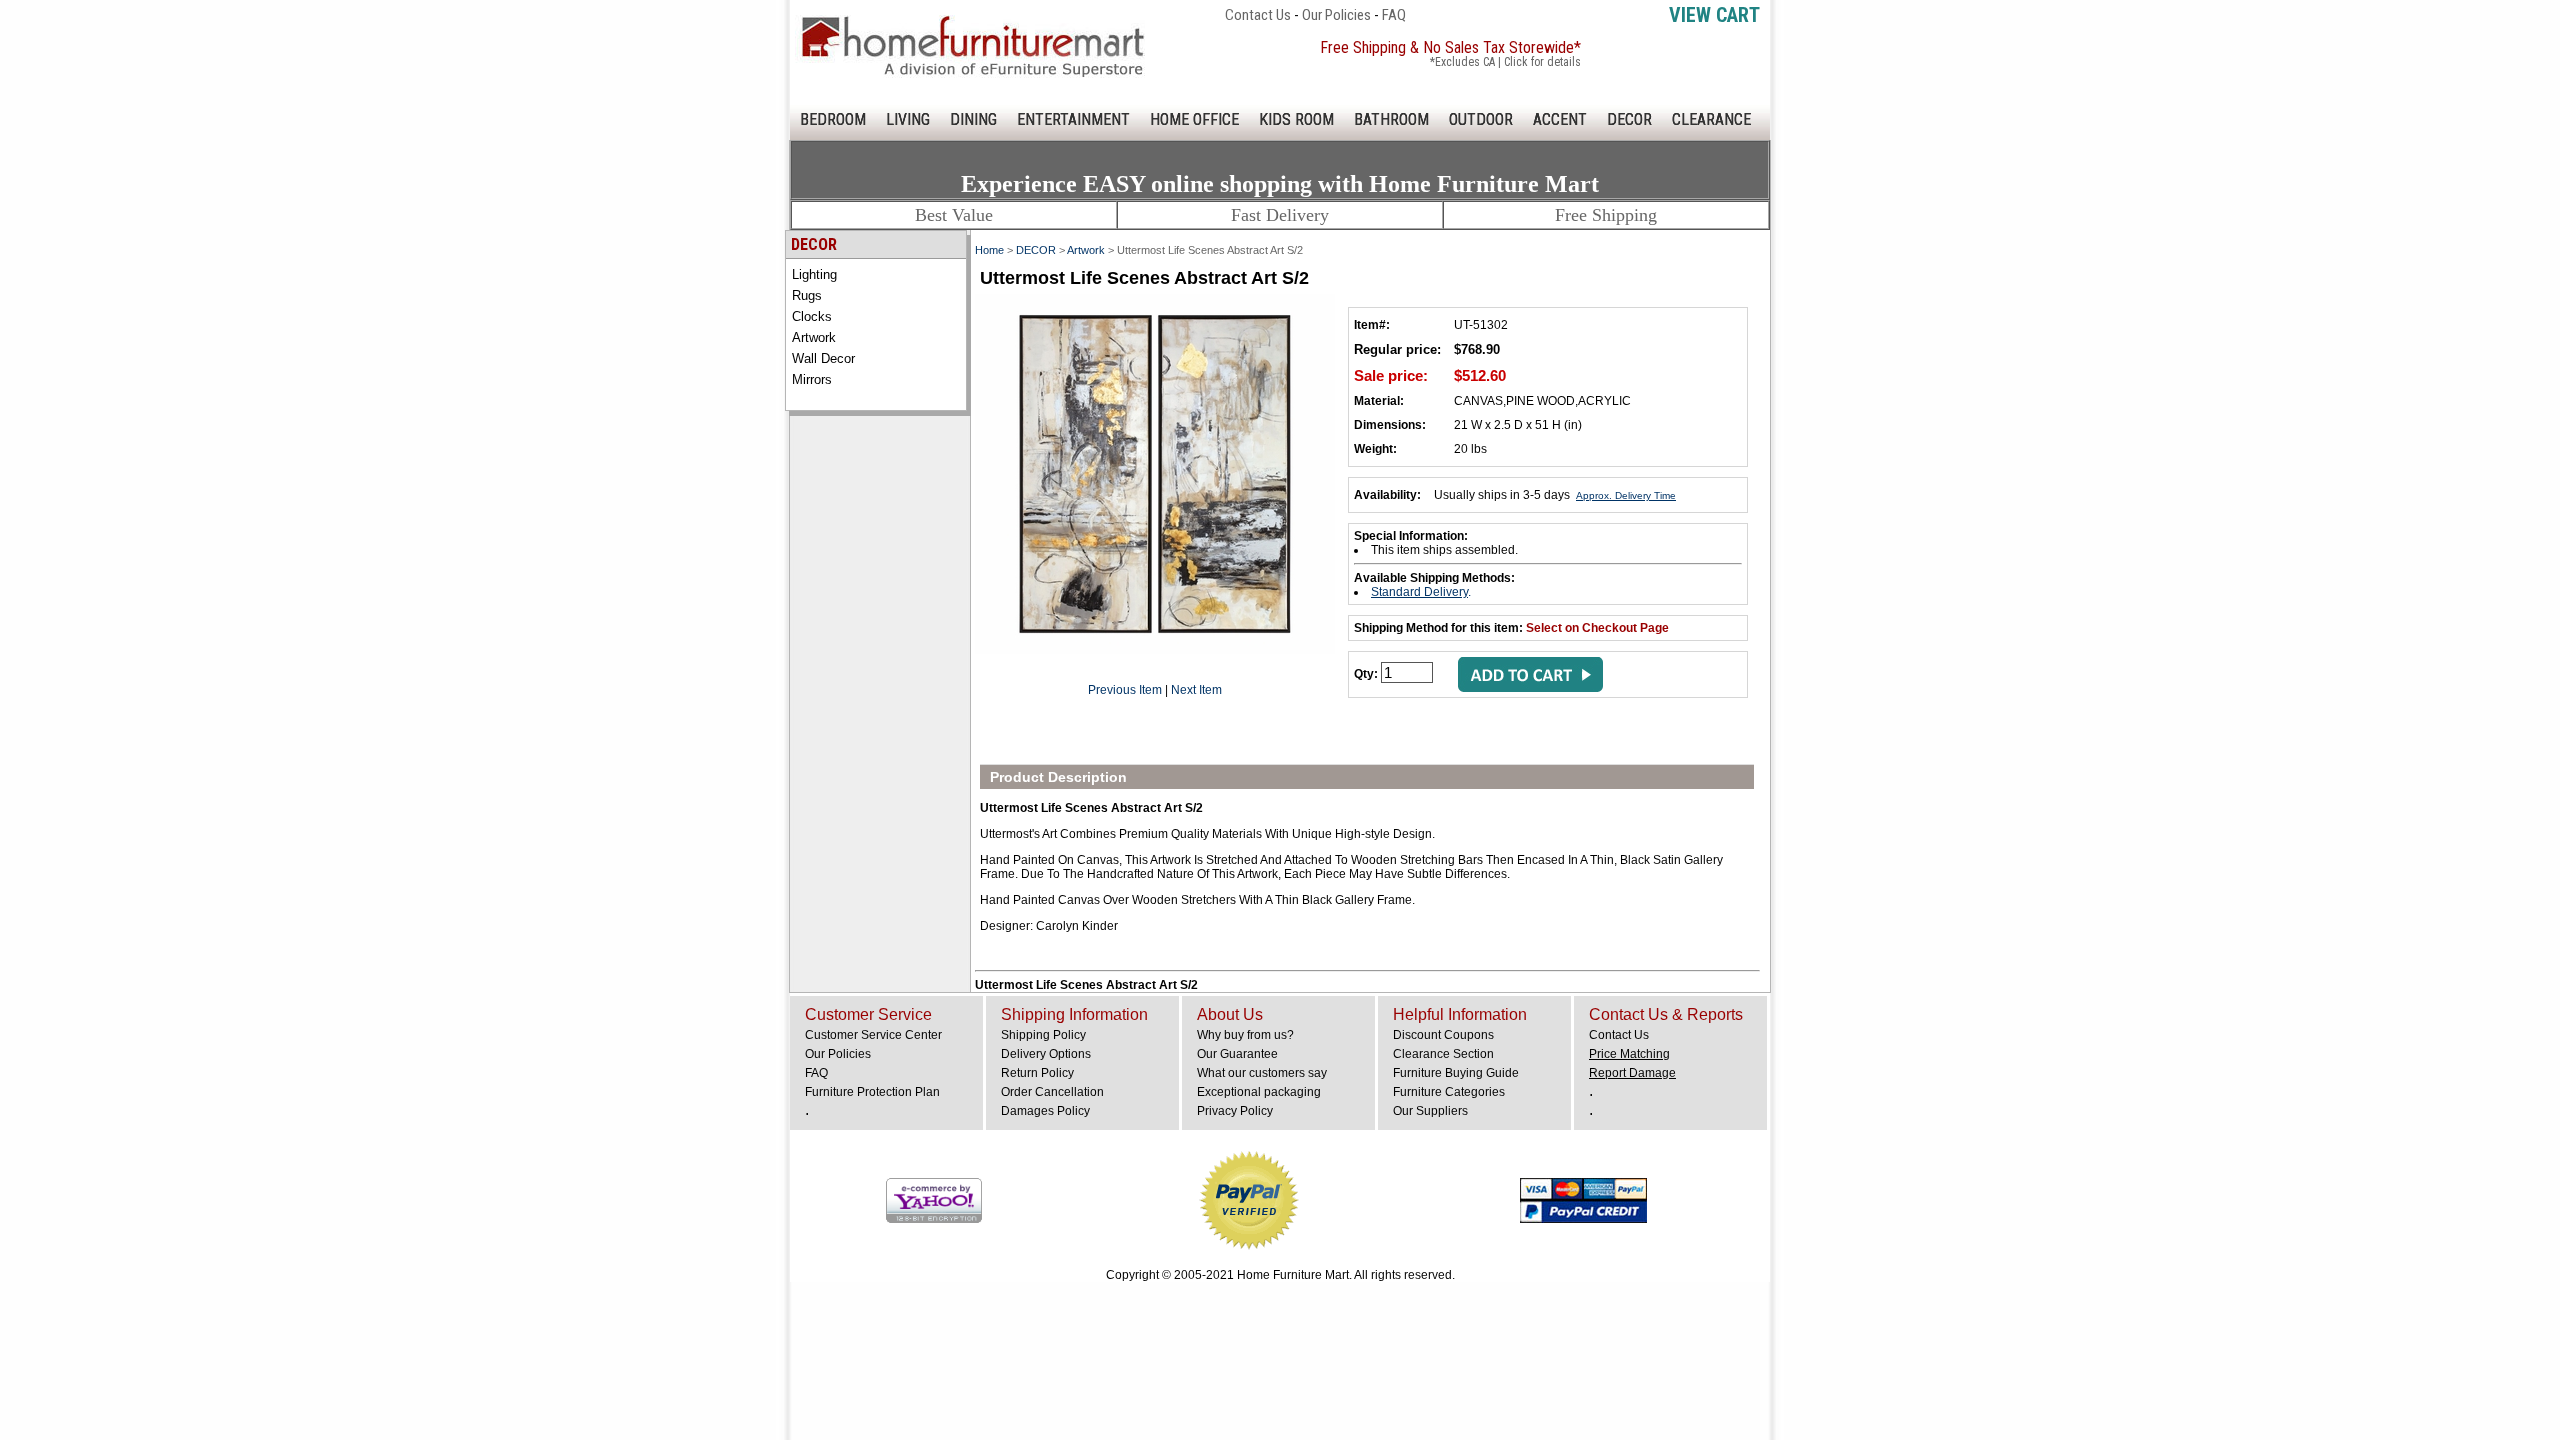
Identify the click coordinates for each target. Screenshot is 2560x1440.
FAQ (1394, 15)
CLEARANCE (1711, 119)
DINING (973, 119)
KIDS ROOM (1296, 119)
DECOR (1629, 119)
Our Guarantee (1237, 1054)
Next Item (1196, 690)
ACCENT (1560, 119)
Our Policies (1336, 15)
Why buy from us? (1245, 1035)
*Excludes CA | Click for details (1505, 62)
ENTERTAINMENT (1073, 119)
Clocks (812, 316)
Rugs (807, 295)
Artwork (814, 337)
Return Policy (1037, 1073)
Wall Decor (823, 358)
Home (989, 250)
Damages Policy (1045, 1111)
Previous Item (1125, 690)
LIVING (908, 119)
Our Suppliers (1430, 1111)
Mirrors (812, 379)
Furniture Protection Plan (872, 1092)
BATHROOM (1391, 119)
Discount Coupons (1443, 1035)
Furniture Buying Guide (1456, 1073)
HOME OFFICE (1194, 119)
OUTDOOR (1481, 119)
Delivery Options (1046, 1054)
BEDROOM (833, 119)
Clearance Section (1443, 1054)
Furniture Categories (1449, 1092)
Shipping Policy (1043, 1035)
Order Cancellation (1052, 1092)
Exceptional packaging (1259, 1092)
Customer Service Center (873, 1035)
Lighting (814, 274)
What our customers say (1262, 1073)
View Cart (1714, 15)
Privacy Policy (1235, 1111)
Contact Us (1258, 15)
